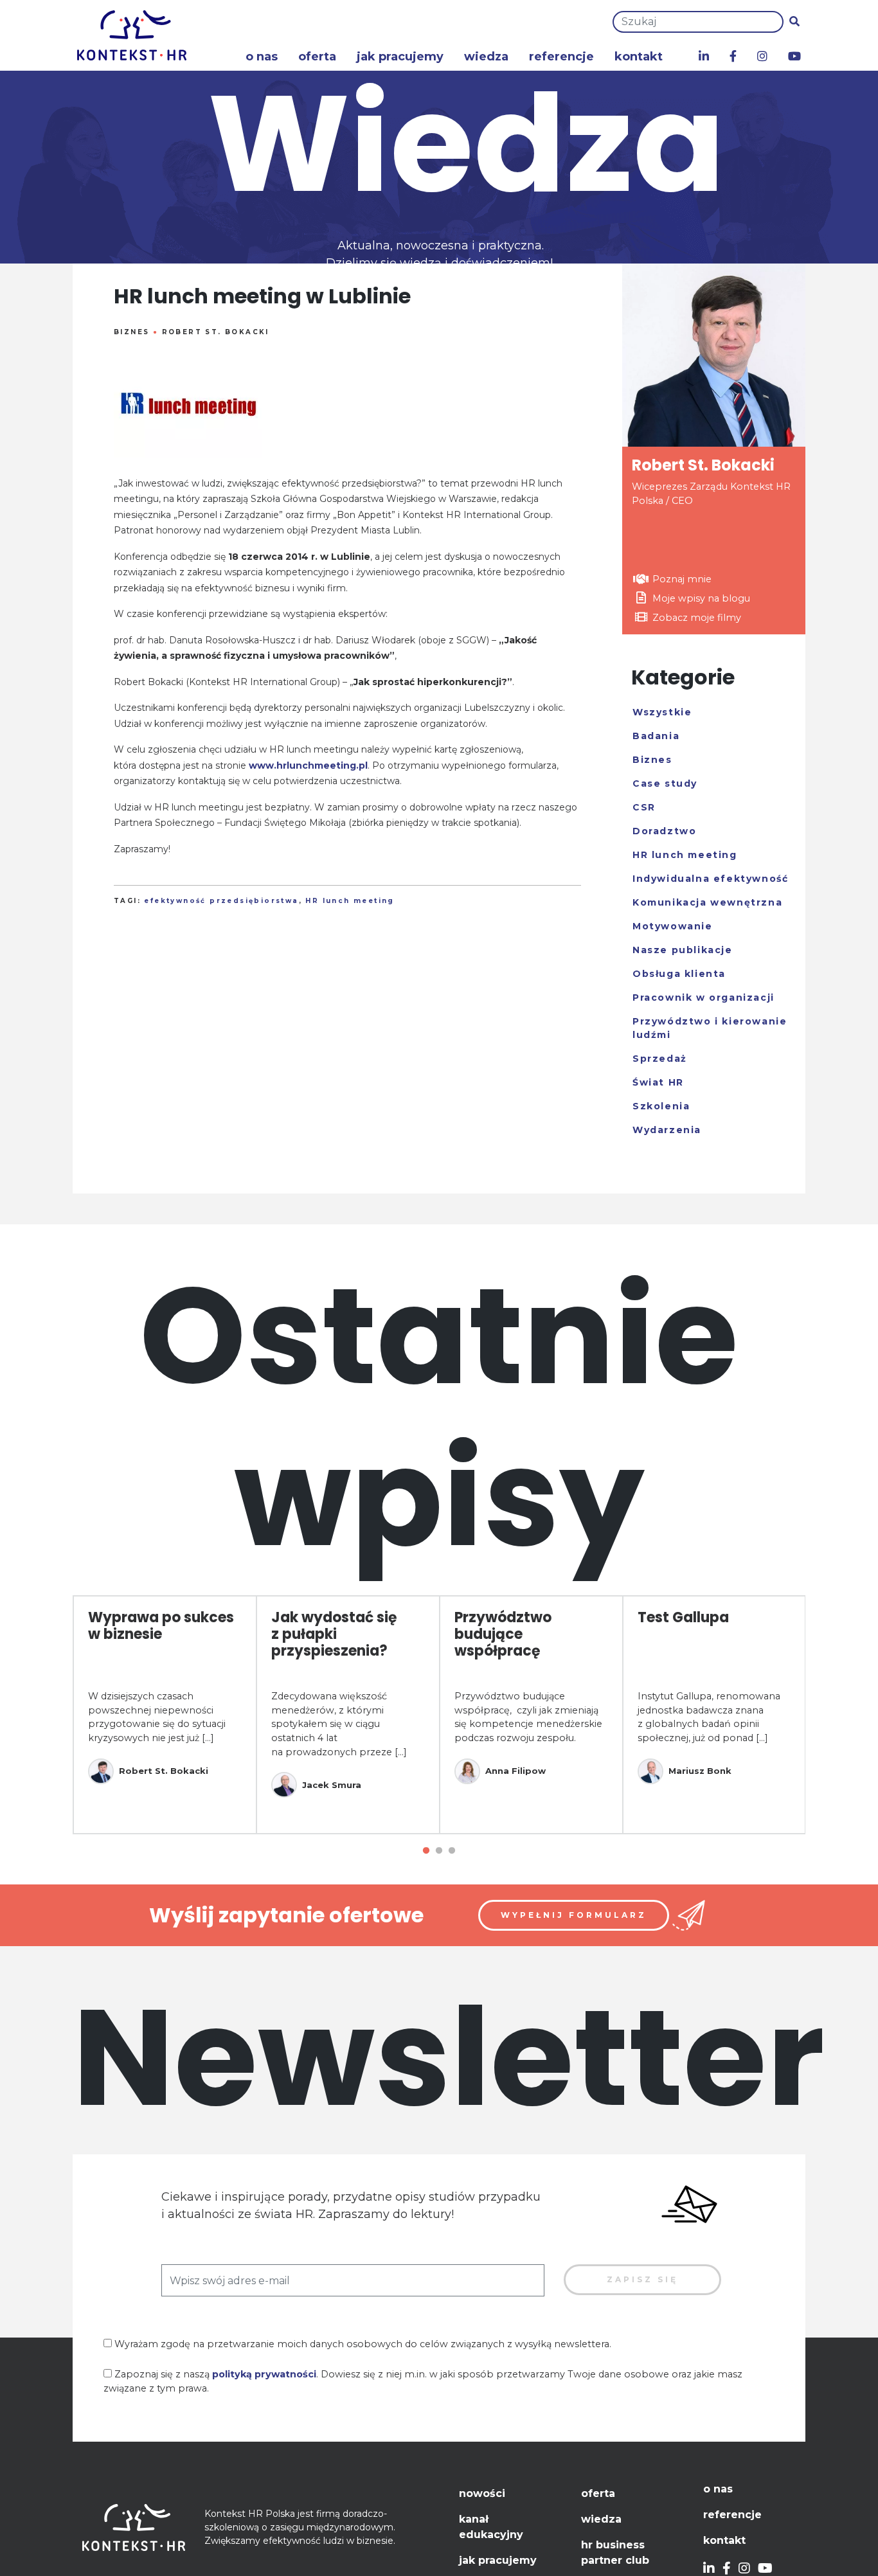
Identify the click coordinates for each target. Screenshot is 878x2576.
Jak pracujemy (400, 57)
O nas (262, 57)
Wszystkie (662, 712)
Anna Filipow (515, 1771)
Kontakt (639, 57)
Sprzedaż (660, 1059)
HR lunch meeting (350, 901)
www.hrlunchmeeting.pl (308, 765)
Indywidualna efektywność (710, 879)
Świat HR (658, 1082)
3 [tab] (452, 1851)
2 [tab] (439, 1851)
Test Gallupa (683, 1617)
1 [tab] (426, 1851)
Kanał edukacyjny (491, 2527)
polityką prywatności (264, 2374)
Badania (656, 736)
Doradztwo (664, 831)
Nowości (482, 2493)
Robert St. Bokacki (216, 332)
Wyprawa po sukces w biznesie (161, 1626)
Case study (665, 783)
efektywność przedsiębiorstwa (221, 901)
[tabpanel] (165, 1715)
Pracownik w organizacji (703, 997)
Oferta (317, 57)
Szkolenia (661, 1106)
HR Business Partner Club (615, 2553)
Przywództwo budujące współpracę (503, 1634)
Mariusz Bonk (700, 1771)
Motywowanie (673, 926)
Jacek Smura (332, 1785)
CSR (644, 807)
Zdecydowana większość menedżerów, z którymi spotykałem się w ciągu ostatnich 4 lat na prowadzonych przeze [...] (339, 1724)
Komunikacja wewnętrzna (707, 902)
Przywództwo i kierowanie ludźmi (710, 1028)
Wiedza (486, 57)
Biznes (131, 332)
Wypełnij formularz (574, 1915)
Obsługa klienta (679, 974)
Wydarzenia (667, 1130)
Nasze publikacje (683, 950)
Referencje (561, 57)
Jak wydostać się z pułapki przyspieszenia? (334, 1634)
